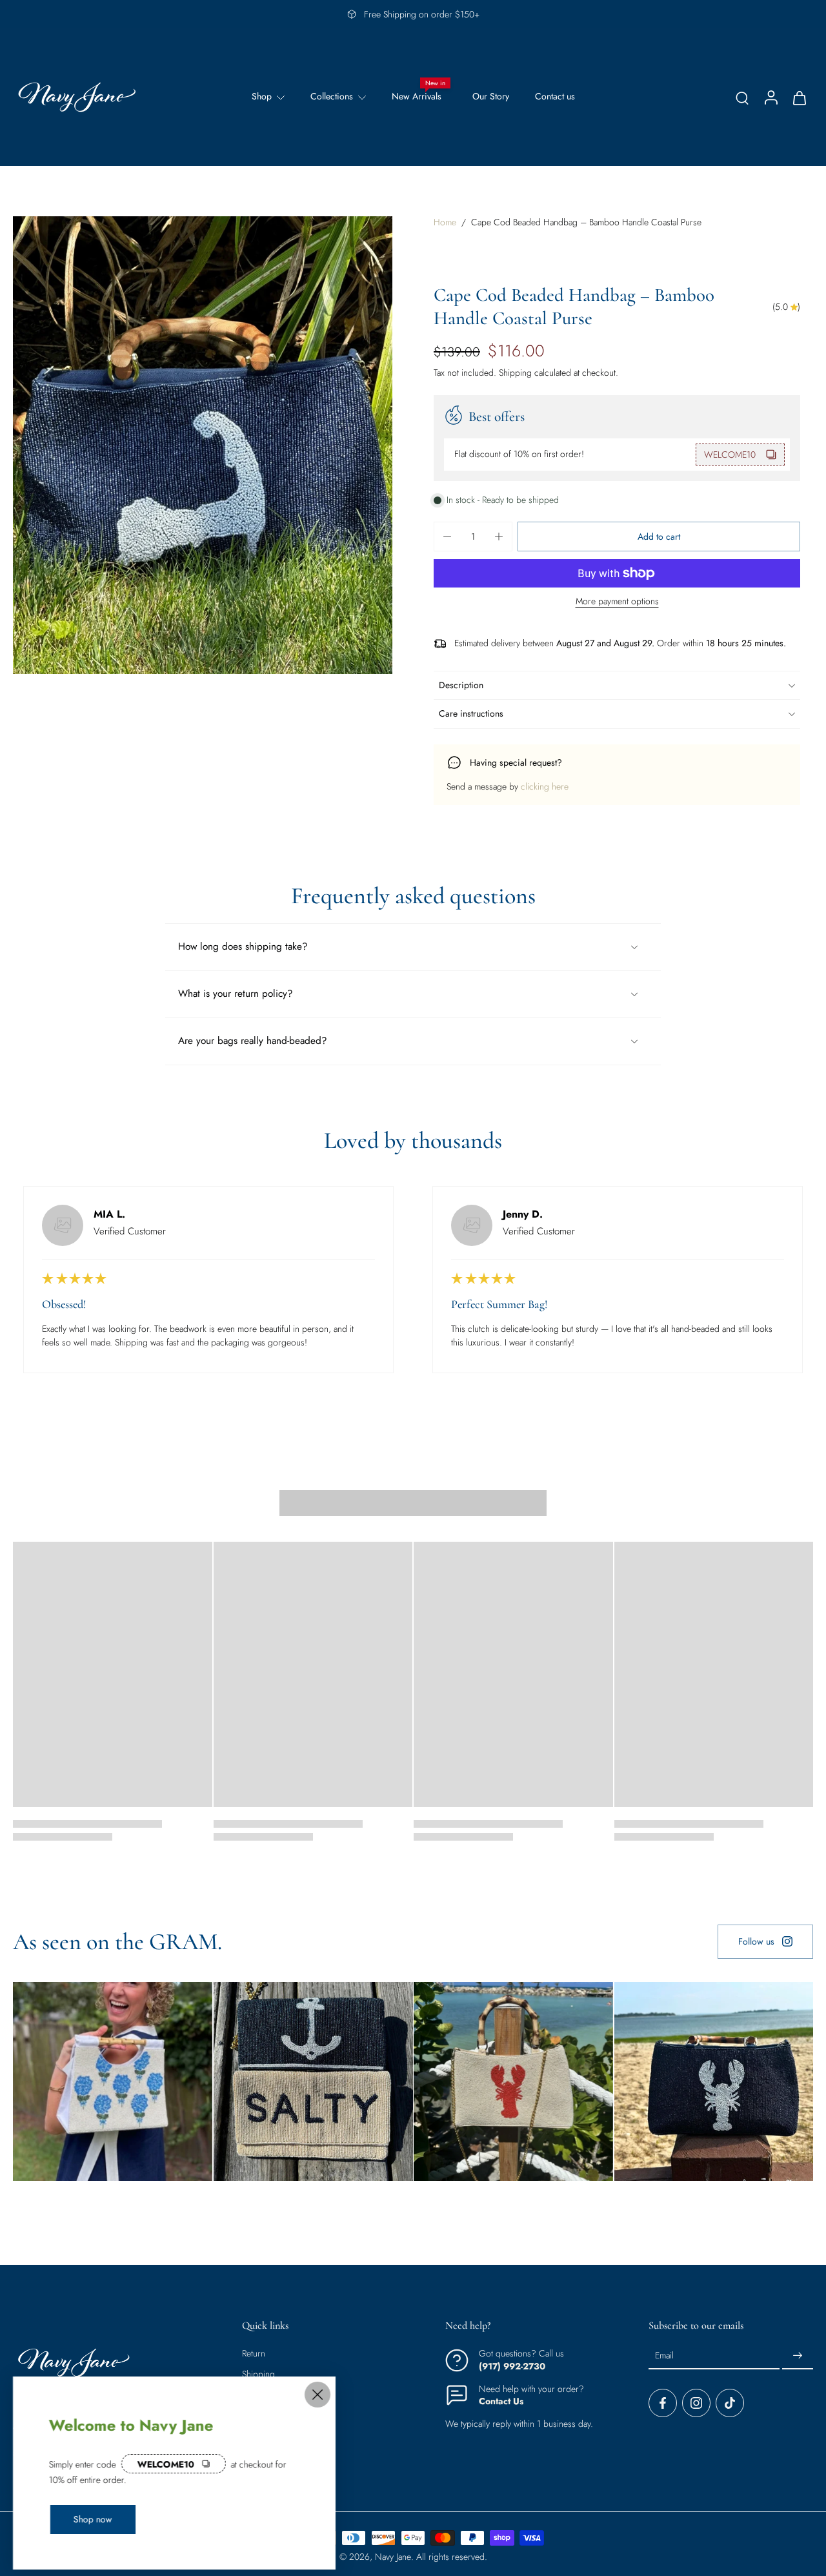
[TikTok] (730, 2404)
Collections (332, 96)
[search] (742, 97)
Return (254, 2354)
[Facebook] (663, 2404)
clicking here (545, 786)
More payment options (617, 602)
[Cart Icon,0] (799, 97)
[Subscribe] (798, 2356)
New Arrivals (417, 96)
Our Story (491, 96)
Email (664, 2356)
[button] (659, 537)
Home (445, 222)
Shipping (517, 373)
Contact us (555, 96)
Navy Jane (393, 2557)
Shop (262, 96)
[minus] (447, 537)
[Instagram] (696, 2404)
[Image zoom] (203, 445)
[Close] (317, 2395)
